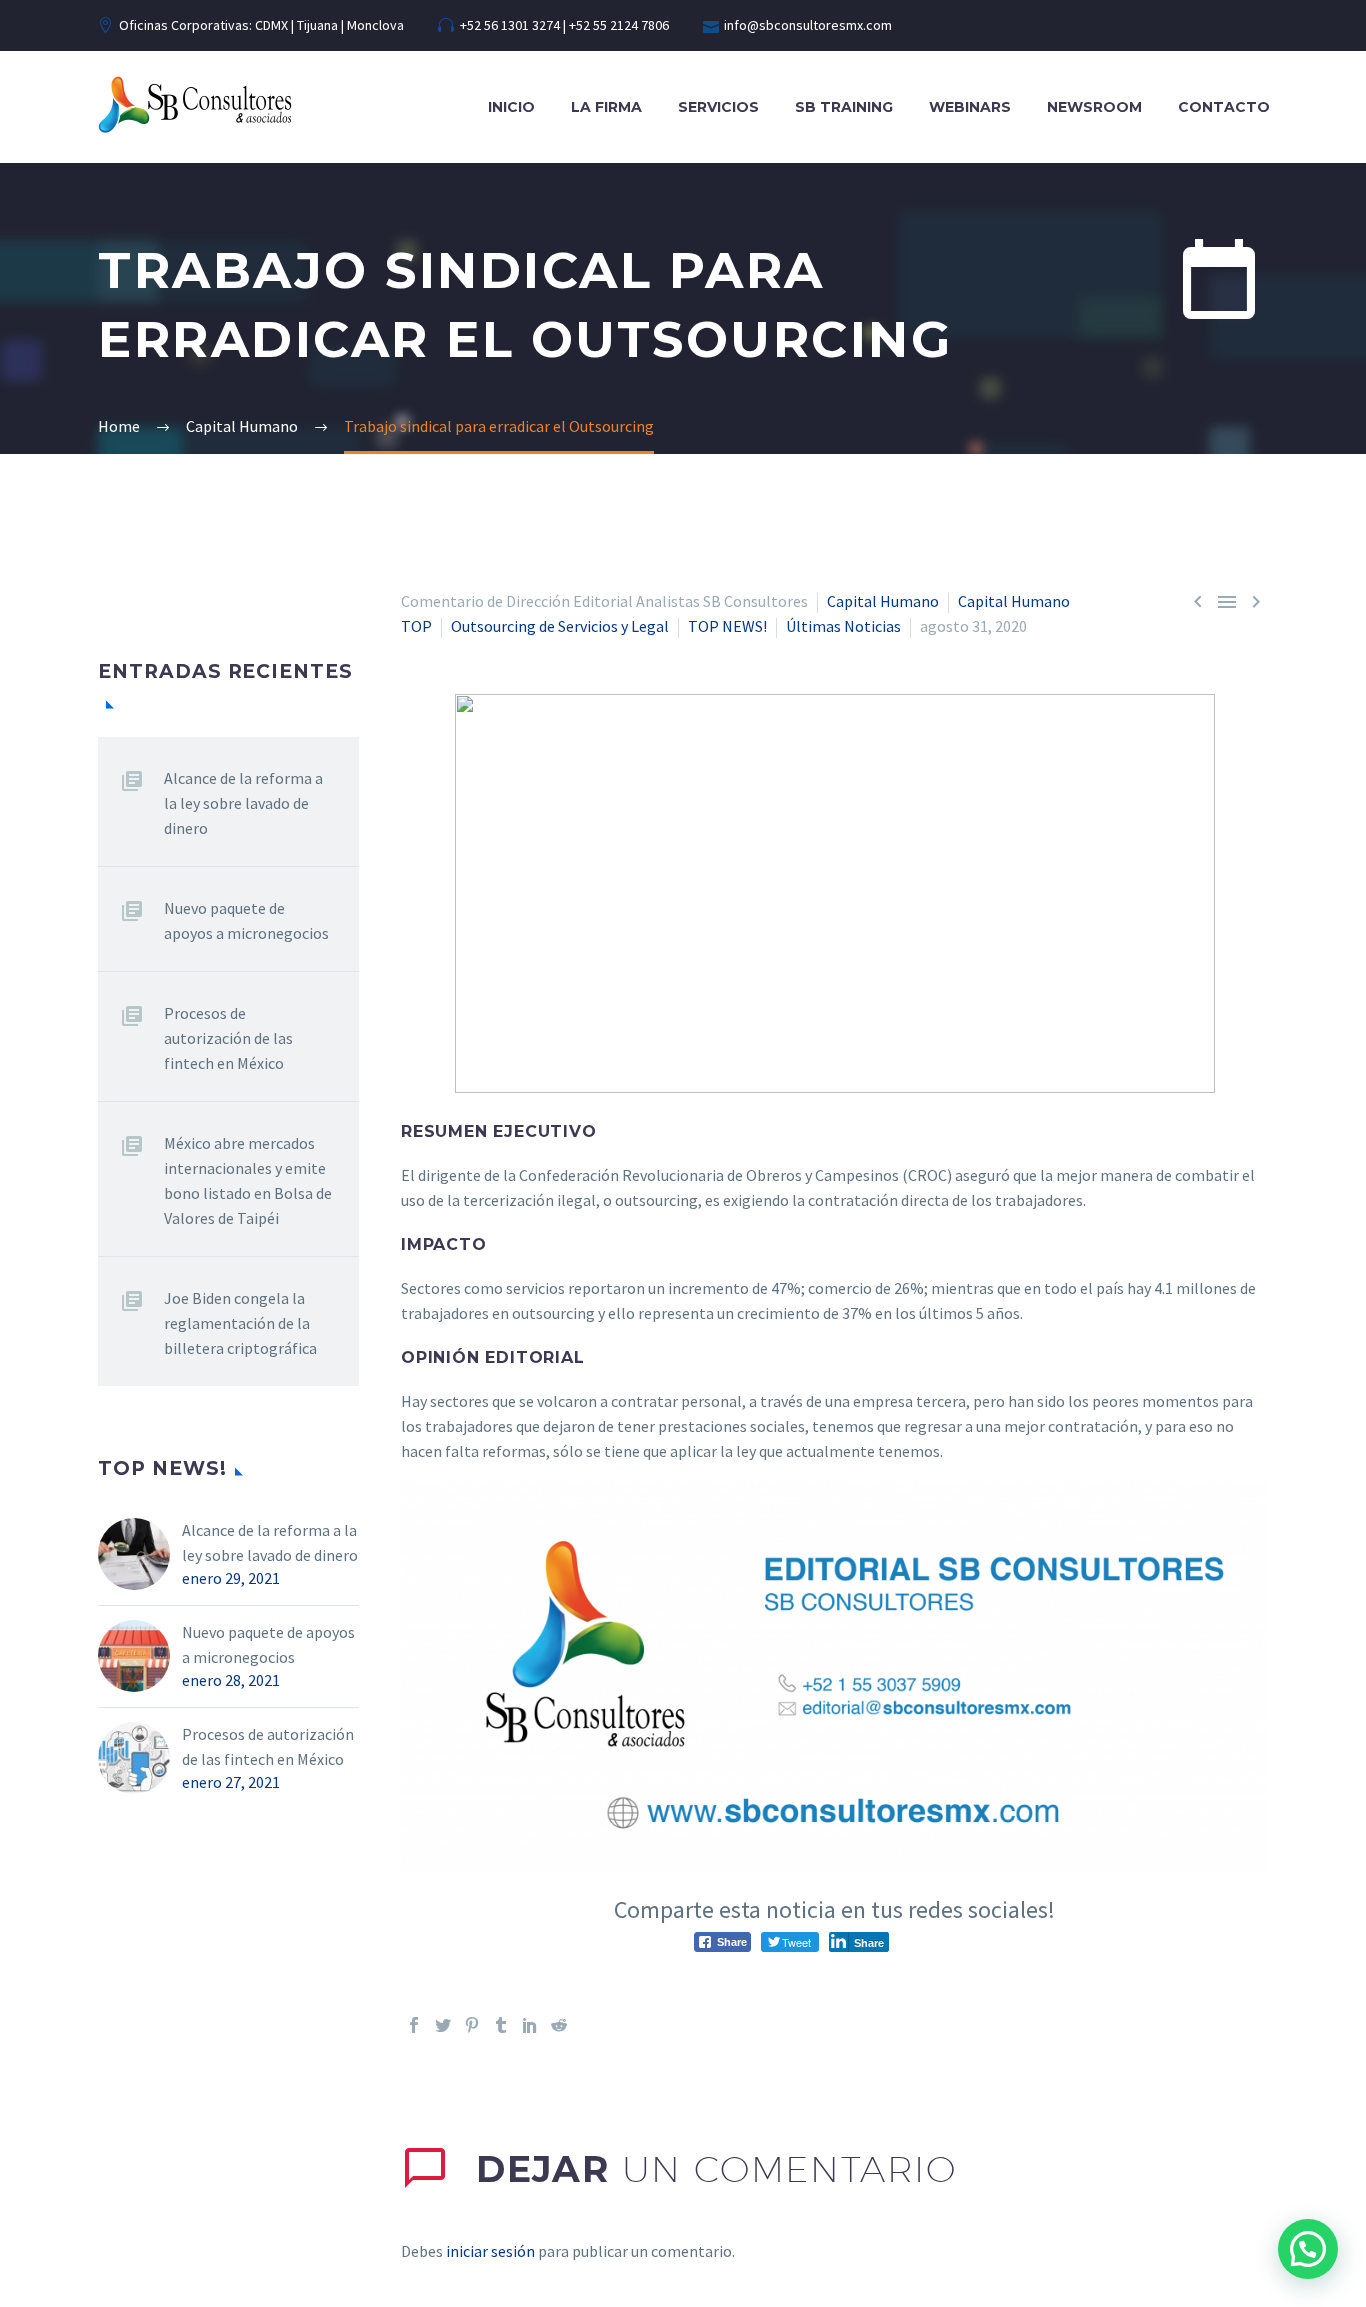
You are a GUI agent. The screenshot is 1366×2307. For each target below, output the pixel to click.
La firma (606, 107)
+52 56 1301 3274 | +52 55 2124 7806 (564, 25)
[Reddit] (559, 2025)
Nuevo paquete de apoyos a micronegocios (246, 920)
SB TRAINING (844, 107)
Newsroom (1094, 107)
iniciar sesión (490, 2251)
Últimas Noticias (843, 626)
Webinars (970, 107)
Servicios (718, 107)
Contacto (1224, 107)
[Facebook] (414, 2025)
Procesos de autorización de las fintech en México (228, 1038)
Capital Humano (883, 601)
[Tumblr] (501, 2025)
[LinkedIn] (530, 2025)
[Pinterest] (472, 2025)
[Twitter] (443, 2025)
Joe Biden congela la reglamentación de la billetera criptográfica (240, 1323)
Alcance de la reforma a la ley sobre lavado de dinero (243, 803)
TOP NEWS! (727, 626)
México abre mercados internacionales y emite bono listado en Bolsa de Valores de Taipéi (248, 1180)
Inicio (511, 107)
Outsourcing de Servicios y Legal (560, 626)
